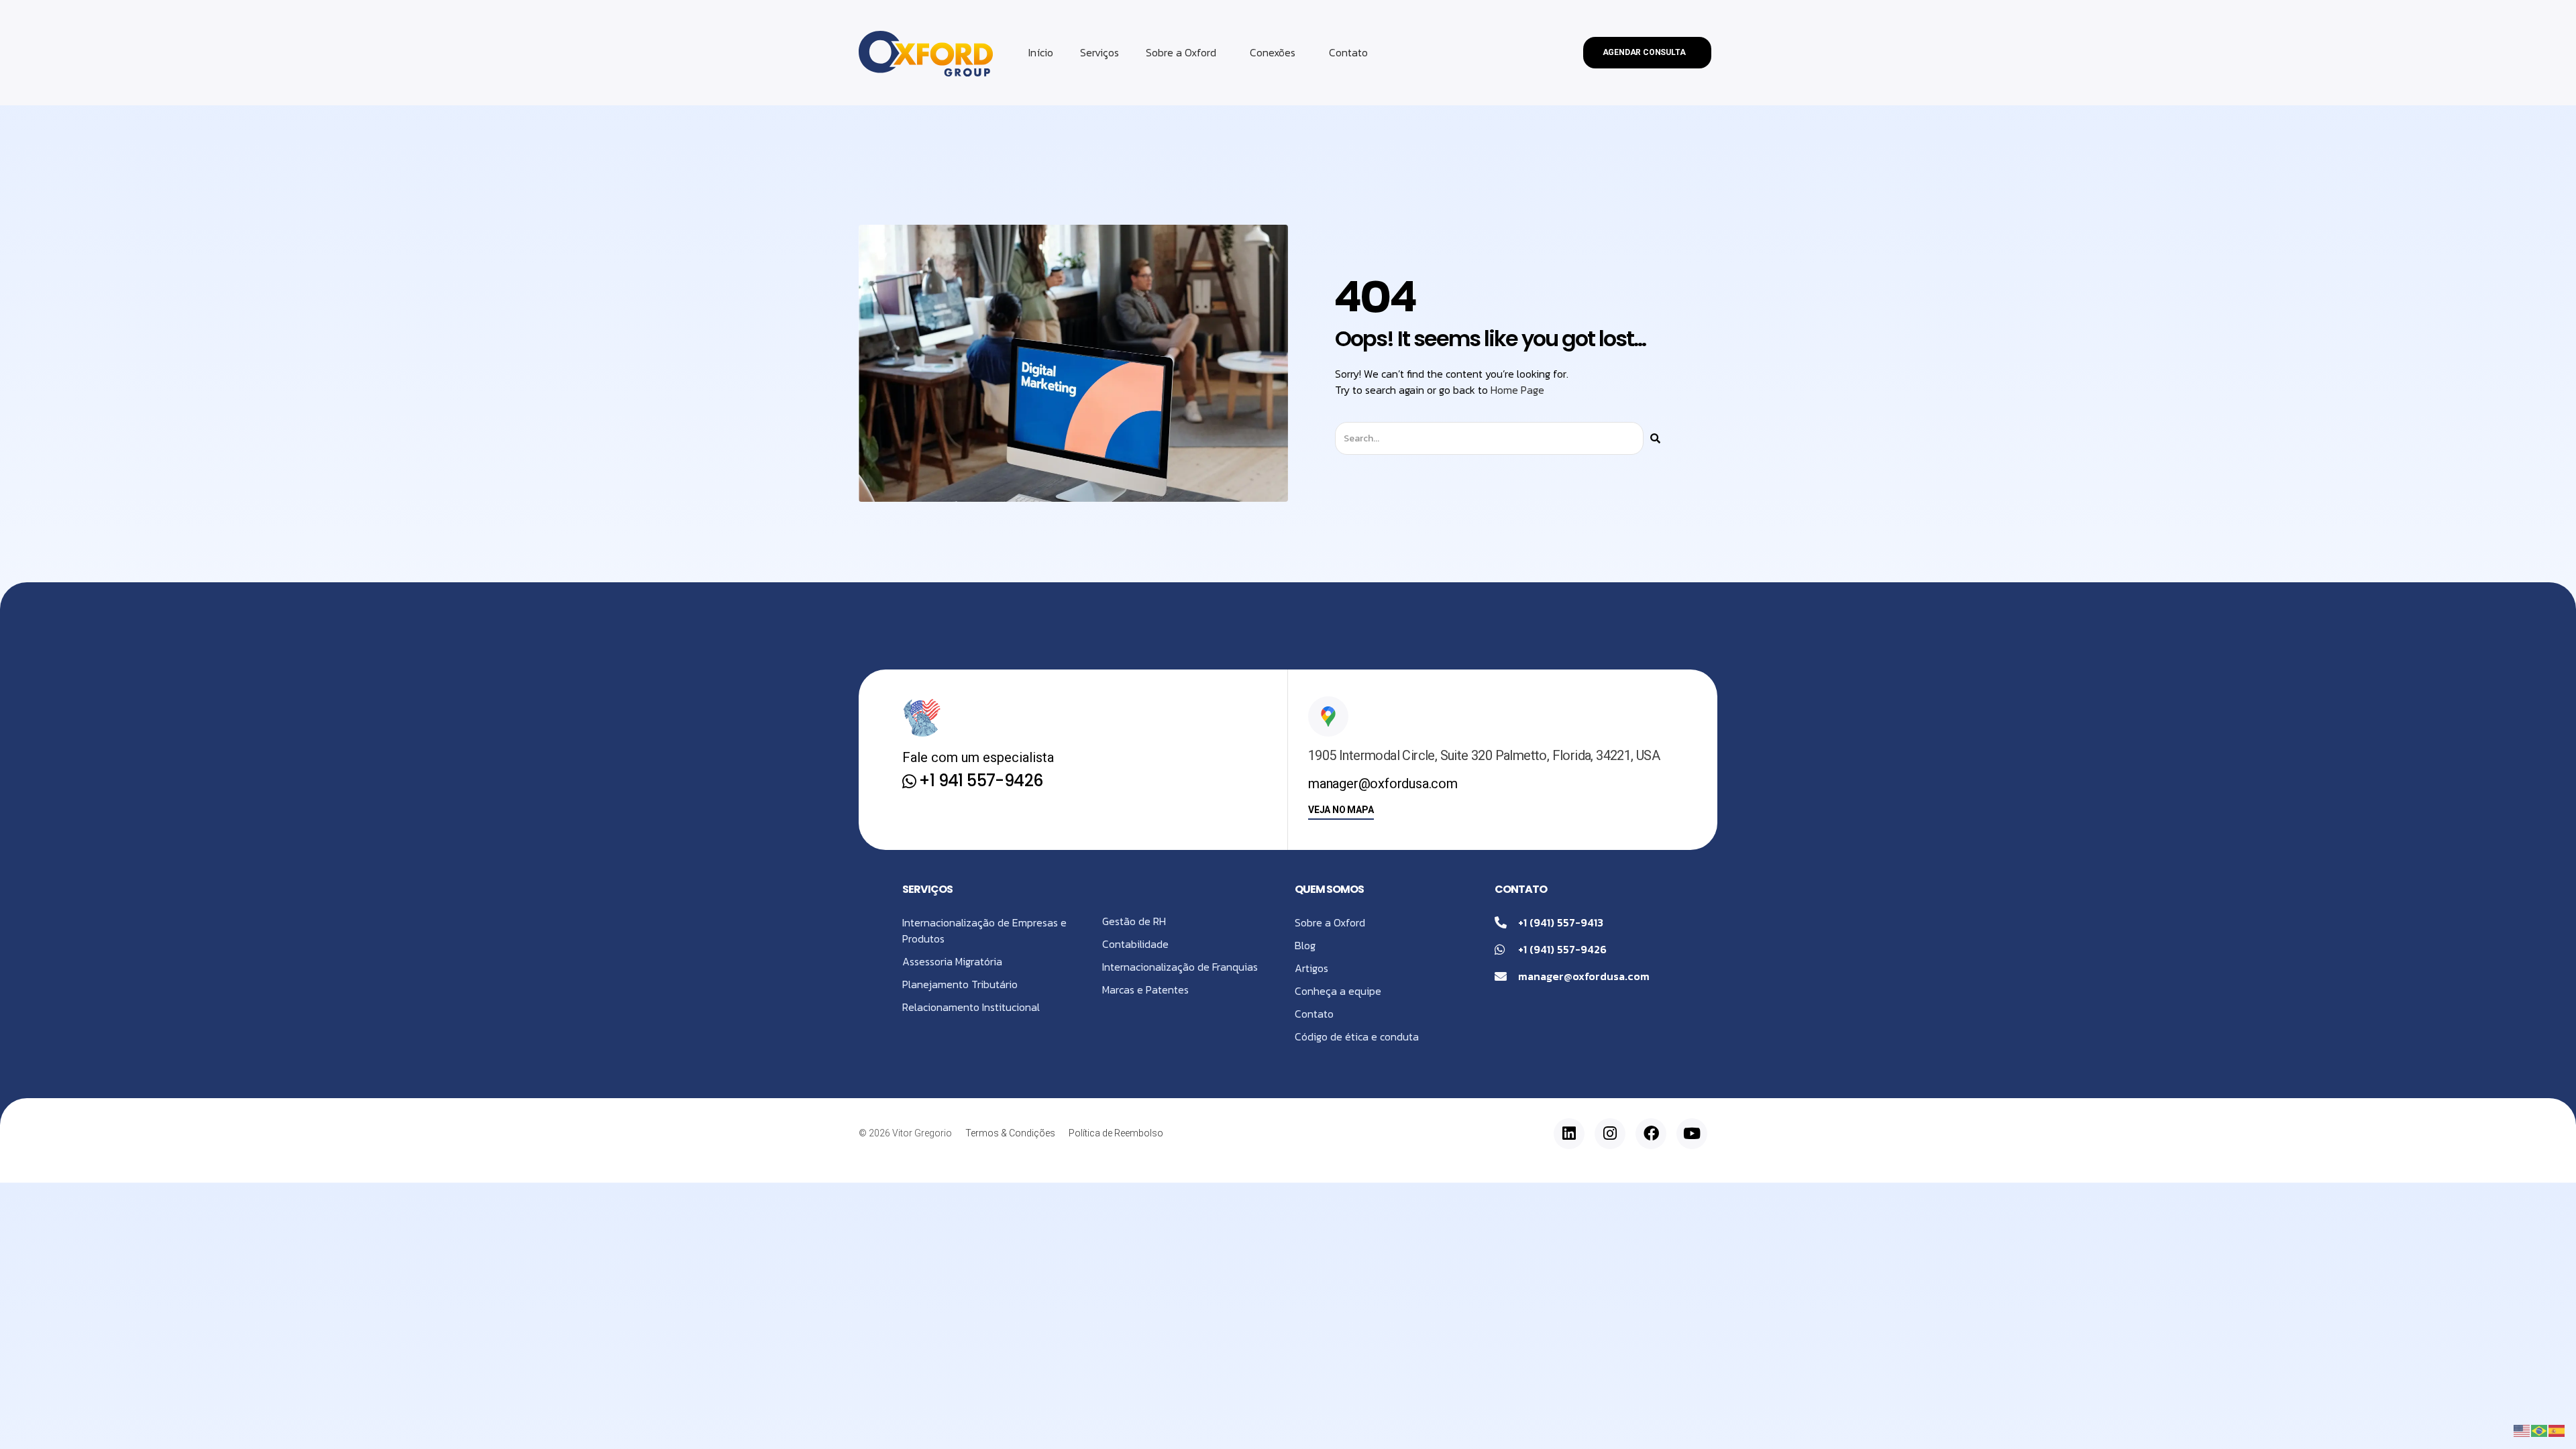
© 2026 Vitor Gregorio (905, 1133)
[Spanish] (2557, 1430)
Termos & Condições (1010, 1133)
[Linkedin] (1569, 1134)
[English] (2522, 1430)
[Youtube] (1692, 1134)
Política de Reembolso (1116, 1133)
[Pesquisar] (1655, 438)
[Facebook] (1651, 1134)
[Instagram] (1610, 1134)
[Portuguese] (2540, 1430)
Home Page (1517, 390)
